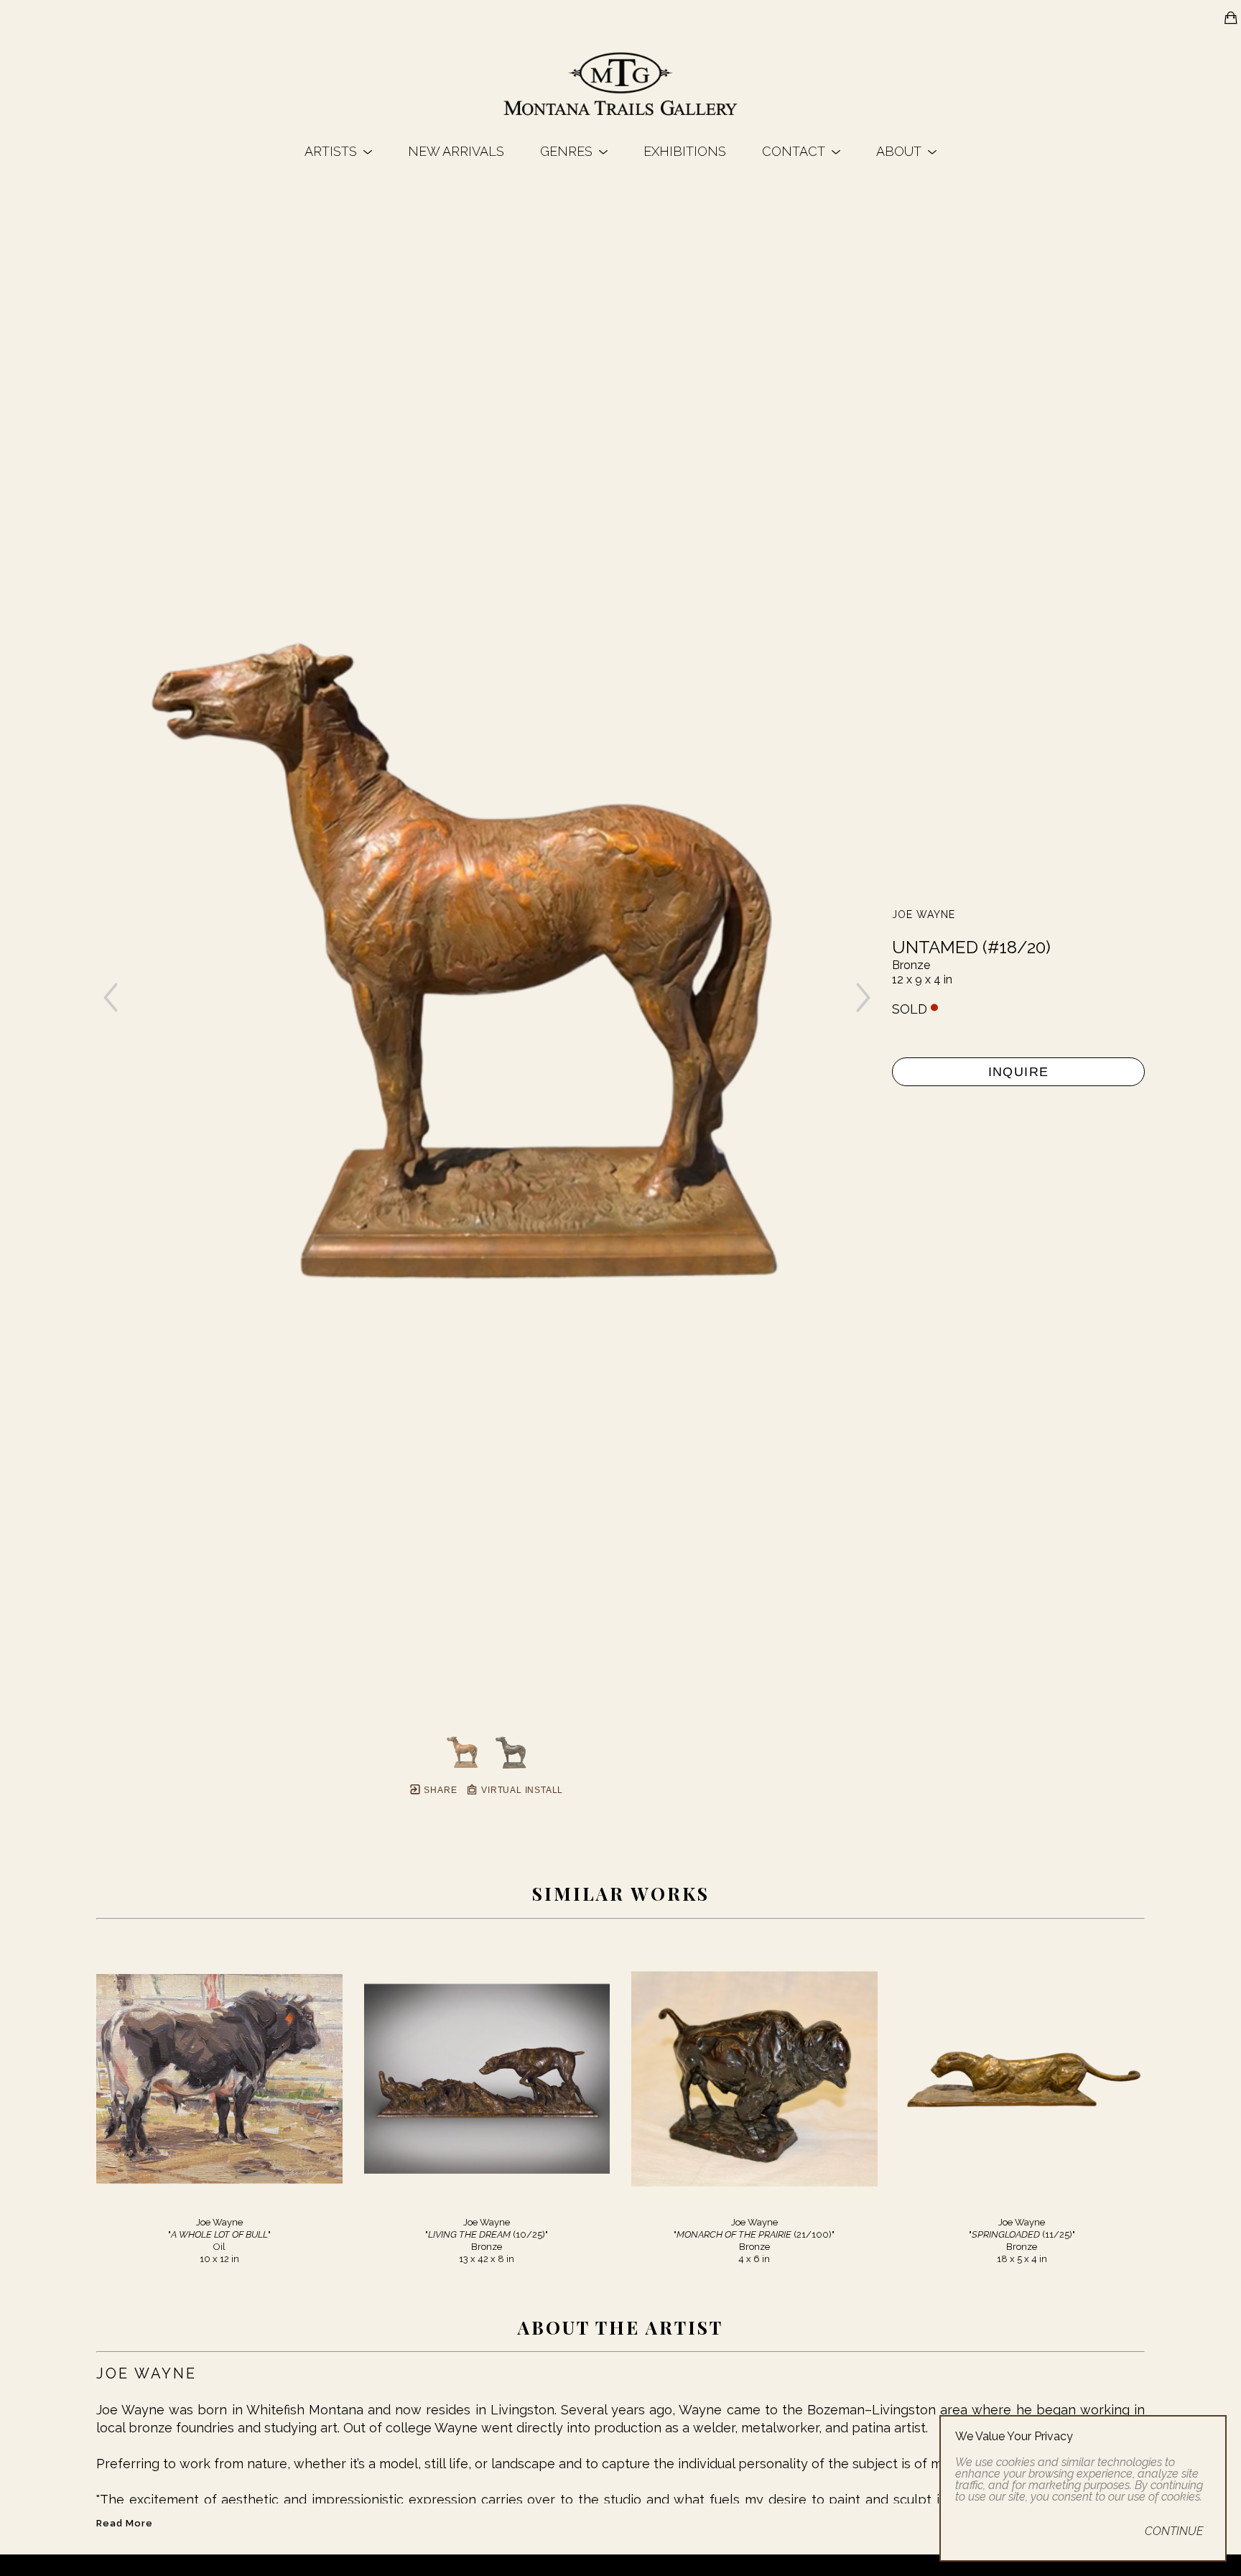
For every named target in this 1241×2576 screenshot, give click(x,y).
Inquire (1019, 1072)
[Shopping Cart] (1231, 18)
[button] (338, 151)
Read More (125, 2523)
